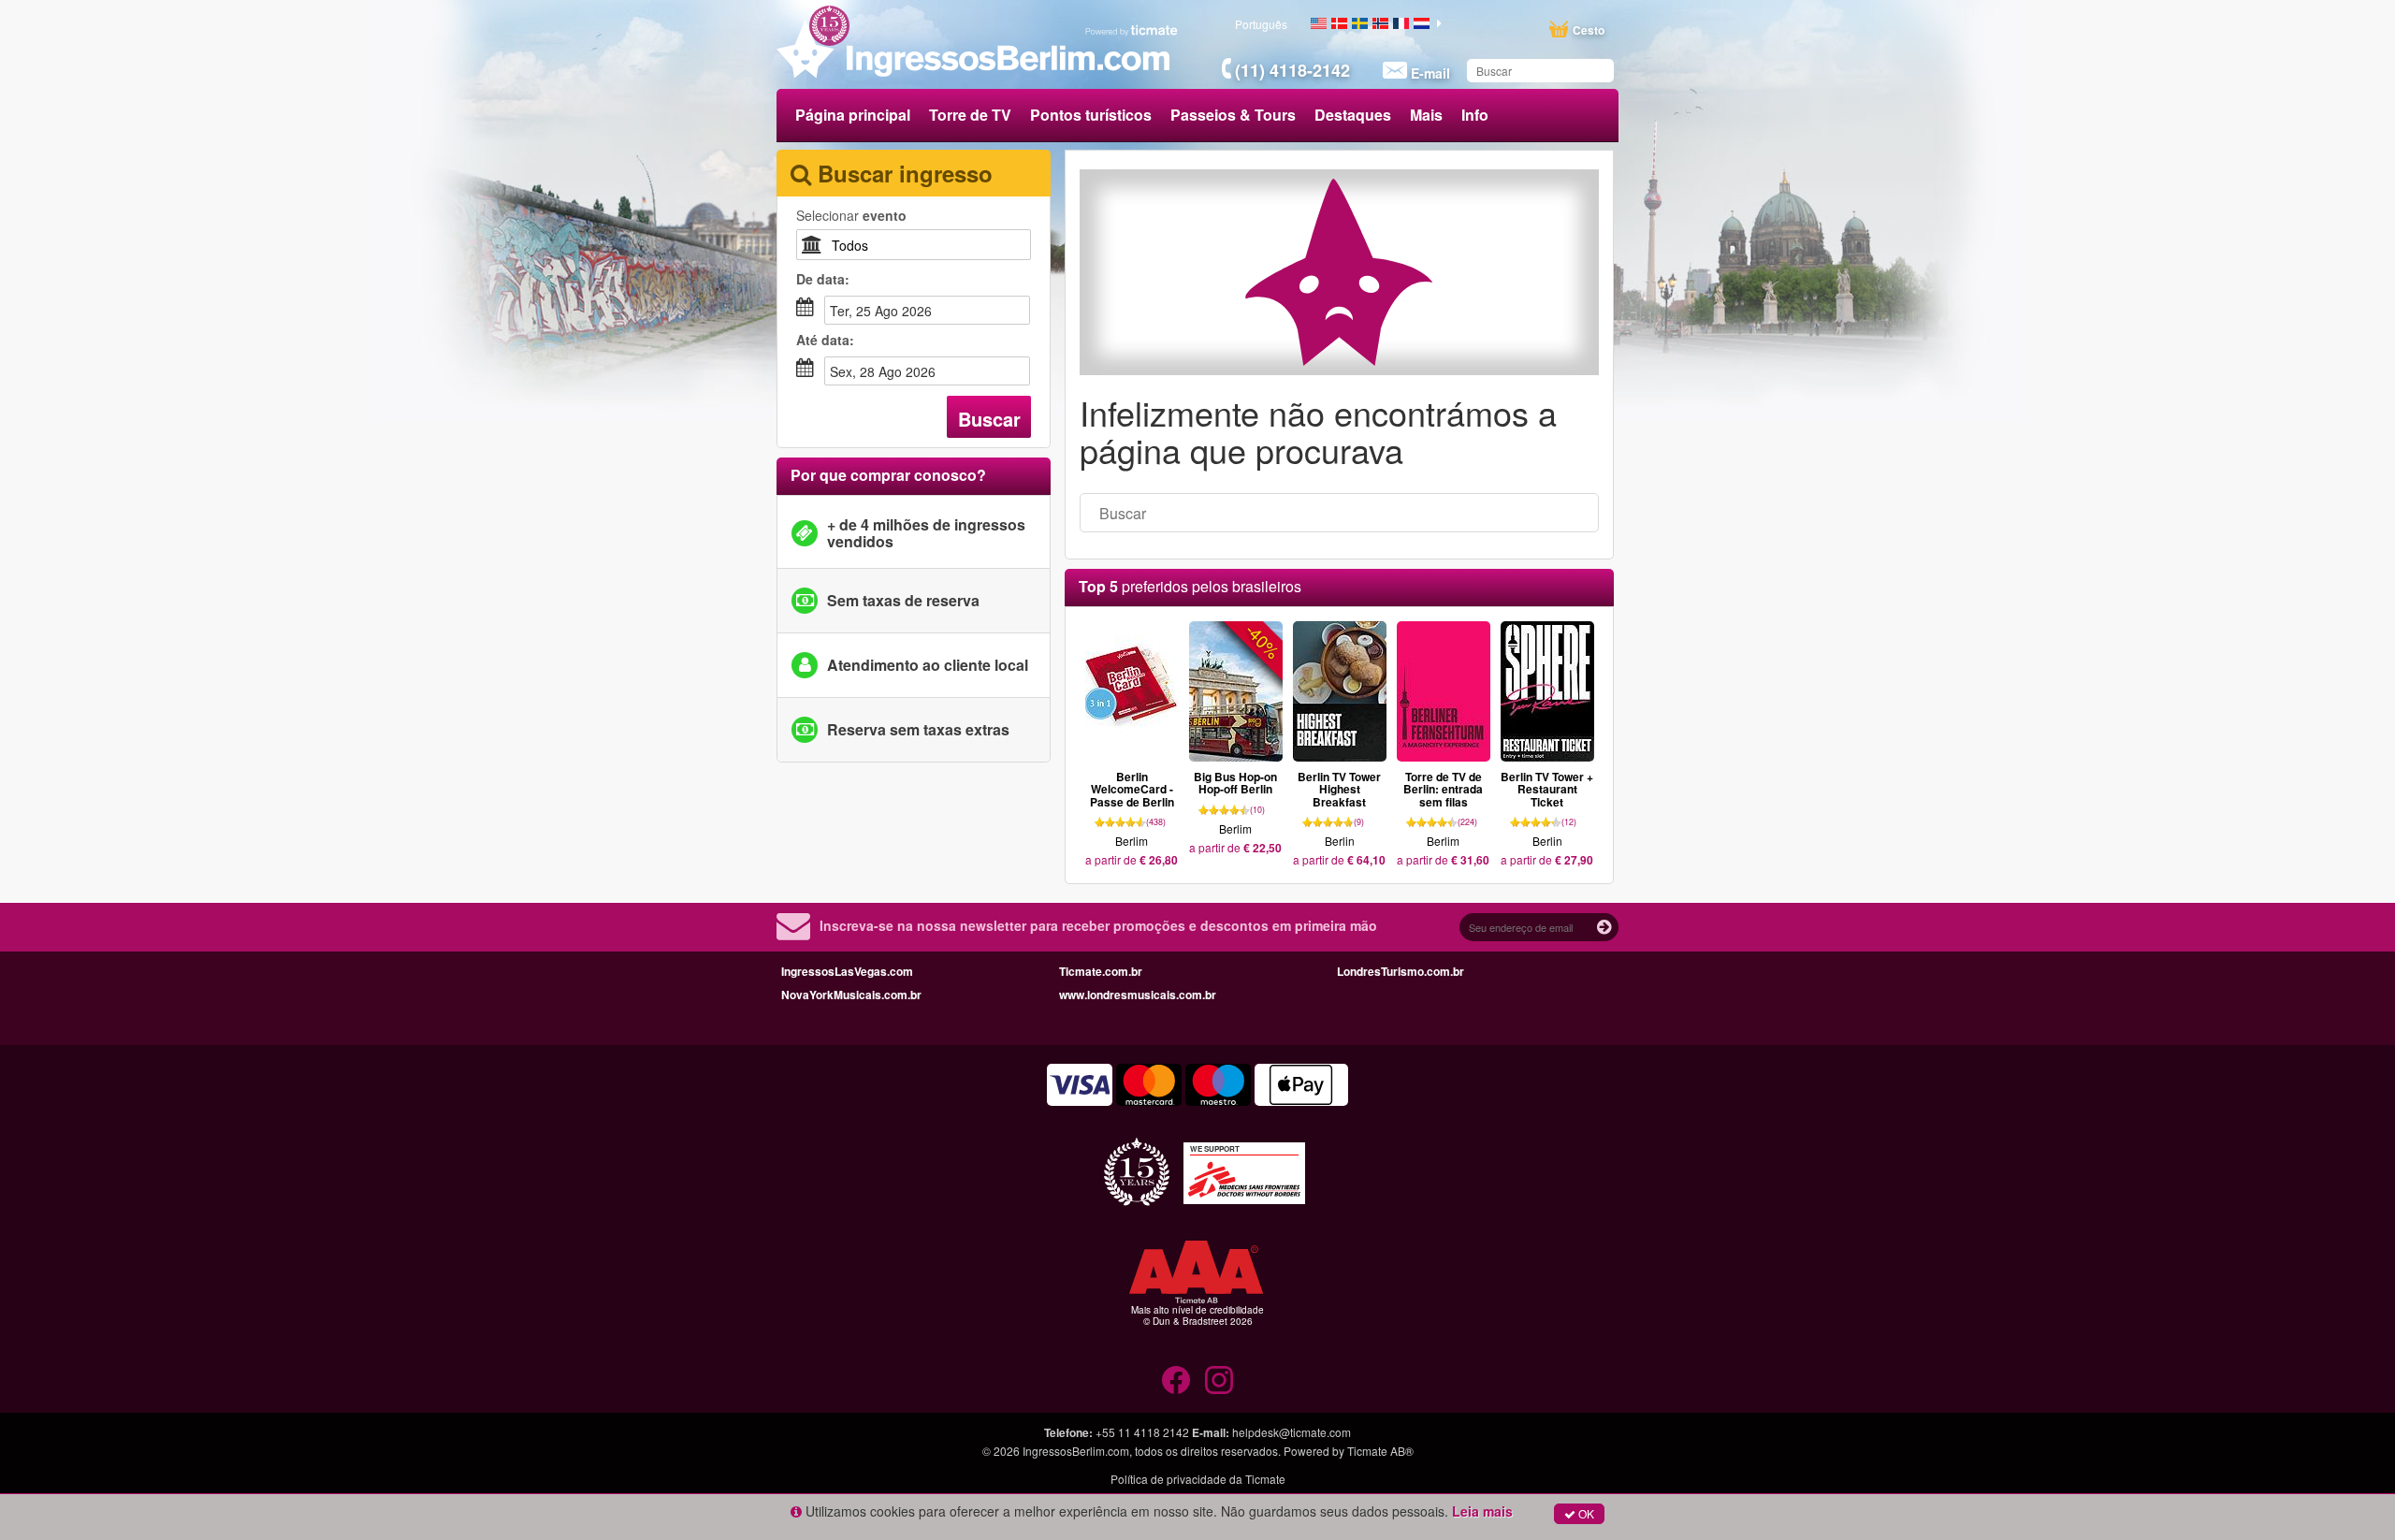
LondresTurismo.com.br (1401, 971)
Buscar (989, 419)
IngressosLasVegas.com (847, 971)
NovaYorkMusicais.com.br (851, 995)
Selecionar (851, 215)
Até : (825, 340)
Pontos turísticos (1091, 115)
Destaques (1353, 115)
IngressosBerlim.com (1076, 1451)
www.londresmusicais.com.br (1138, 995)
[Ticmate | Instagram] (1219, 1380)
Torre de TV (970, 115)
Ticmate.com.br (1101, 971)
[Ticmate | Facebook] (1176, 1380)
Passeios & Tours (1233, 115)
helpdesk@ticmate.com (1292, 1432)
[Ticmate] (1132, 30)
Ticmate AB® (1380, 1451)
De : (823, 279)
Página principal (853, 115)
